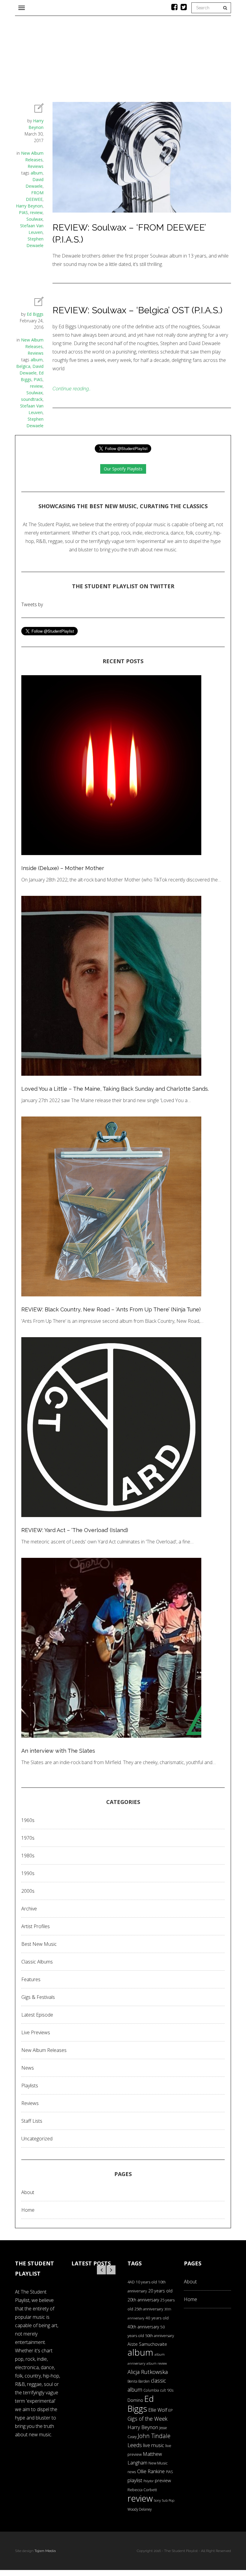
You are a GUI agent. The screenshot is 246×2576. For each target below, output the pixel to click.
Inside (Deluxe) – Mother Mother (63, 868)
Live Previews (36, 2032)
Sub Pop (168, 2500)
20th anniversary (143, 2300)
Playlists (30, 2086)
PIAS (23, 212)
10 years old (146, 2282)
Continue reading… (72, 389)
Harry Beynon (29, 206)
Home (28, 2210)
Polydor (148, 2481)
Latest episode (37, 2015)
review (36, 212)
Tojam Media (45, 2551)
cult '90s (167, 2390)
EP (171, 2410)
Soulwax (34, 219)
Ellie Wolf (158, 2410)
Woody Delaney (139, 2509)
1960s (28, 1820)
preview (163, 2480)
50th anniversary (160, 2336)
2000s (28, 1891)
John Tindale (154, 2436)
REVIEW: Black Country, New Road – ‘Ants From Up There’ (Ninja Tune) (111, 1309)
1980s (28, 1856)
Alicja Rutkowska (148, 2372)
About (28, 2192)
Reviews (36, 166)
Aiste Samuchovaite (147, 2344)
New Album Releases (44, 2050)
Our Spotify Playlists (123, 469)
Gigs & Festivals (38, 1997)
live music (154, 2445)
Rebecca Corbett (142, 2490)
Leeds (135, 2445)
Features (31, 1979)
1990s (28, 1873)
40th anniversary (143, 2327)
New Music (158, 2463)
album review (157, 2363)
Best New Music (39, 1944)
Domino (135, 2400)
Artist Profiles (36, 1926)
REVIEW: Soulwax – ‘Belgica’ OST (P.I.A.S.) (137, 310)
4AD (131, 2282)
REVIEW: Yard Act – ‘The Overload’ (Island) (75, 1530)
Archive (29, 1909)
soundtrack (32, 399)
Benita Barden (139, 2381)
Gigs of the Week (147, 2419)
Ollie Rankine (151, 2471)
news (132, 2472)
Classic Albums (37, 1962)
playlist (135, 2480)
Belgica (23, 366)
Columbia (151, 2390)
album (37, 173)
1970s (28, 1838)
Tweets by (32, 604)
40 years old (157, 2318)
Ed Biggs (35, 314)
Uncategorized (37, 2139)
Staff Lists (32, 2121)
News (28, 2068)
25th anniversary (149, 2309)
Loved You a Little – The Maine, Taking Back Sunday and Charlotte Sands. (115, 1089)
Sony (157, 2500)
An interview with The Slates (58, 1751)
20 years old (160, 2291)
